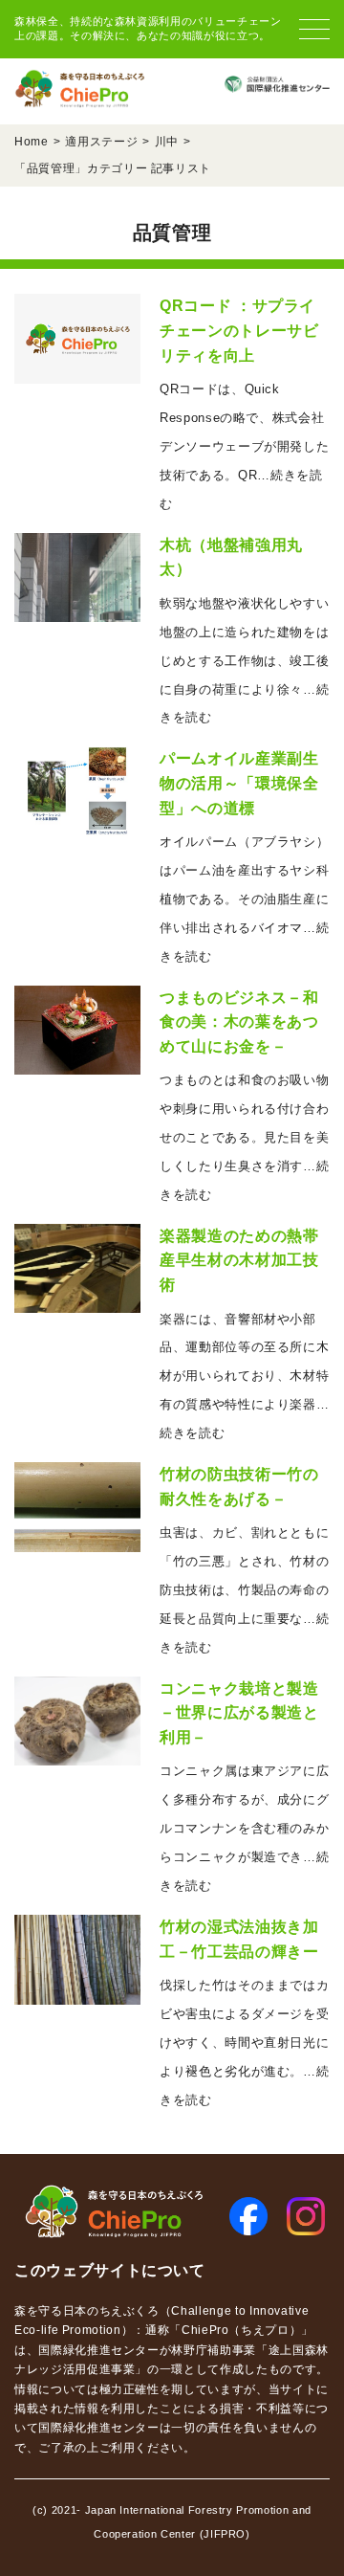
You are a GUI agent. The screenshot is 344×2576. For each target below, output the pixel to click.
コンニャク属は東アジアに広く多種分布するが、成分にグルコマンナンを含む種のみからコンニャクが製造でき (244, 1828)
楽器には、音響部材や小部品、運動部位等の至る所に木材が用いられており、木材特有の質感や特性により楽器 (244, 1377)
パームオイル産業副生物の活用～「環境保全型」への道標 (239, 783)
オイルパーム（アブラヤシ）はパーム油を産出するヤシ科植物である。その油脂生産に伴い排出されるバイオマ (244, 899)
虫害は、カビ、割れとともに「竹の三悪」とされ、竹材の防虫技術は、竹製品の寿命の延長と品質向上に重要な (244, 1590)
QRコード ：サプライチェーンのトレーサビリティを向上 (239, 330)
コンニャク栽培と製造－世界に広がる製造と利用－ (239, 1713)
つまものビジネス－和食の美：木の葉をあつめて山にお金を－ (239, 1022)
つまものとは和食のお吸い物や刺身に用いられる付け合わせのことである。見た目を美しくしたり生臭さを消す (244, 1137)
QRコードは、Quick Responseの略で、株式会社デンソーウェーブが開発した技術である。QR (244, 446)
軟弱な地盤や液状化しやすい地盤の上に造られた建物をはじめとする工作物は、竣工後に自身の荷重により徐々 (244, 661)
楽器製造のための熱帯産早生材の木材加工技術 (239, 1260)
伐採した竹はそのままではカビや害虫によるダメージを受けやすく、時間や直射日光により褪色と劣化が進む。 (244, 2043)
